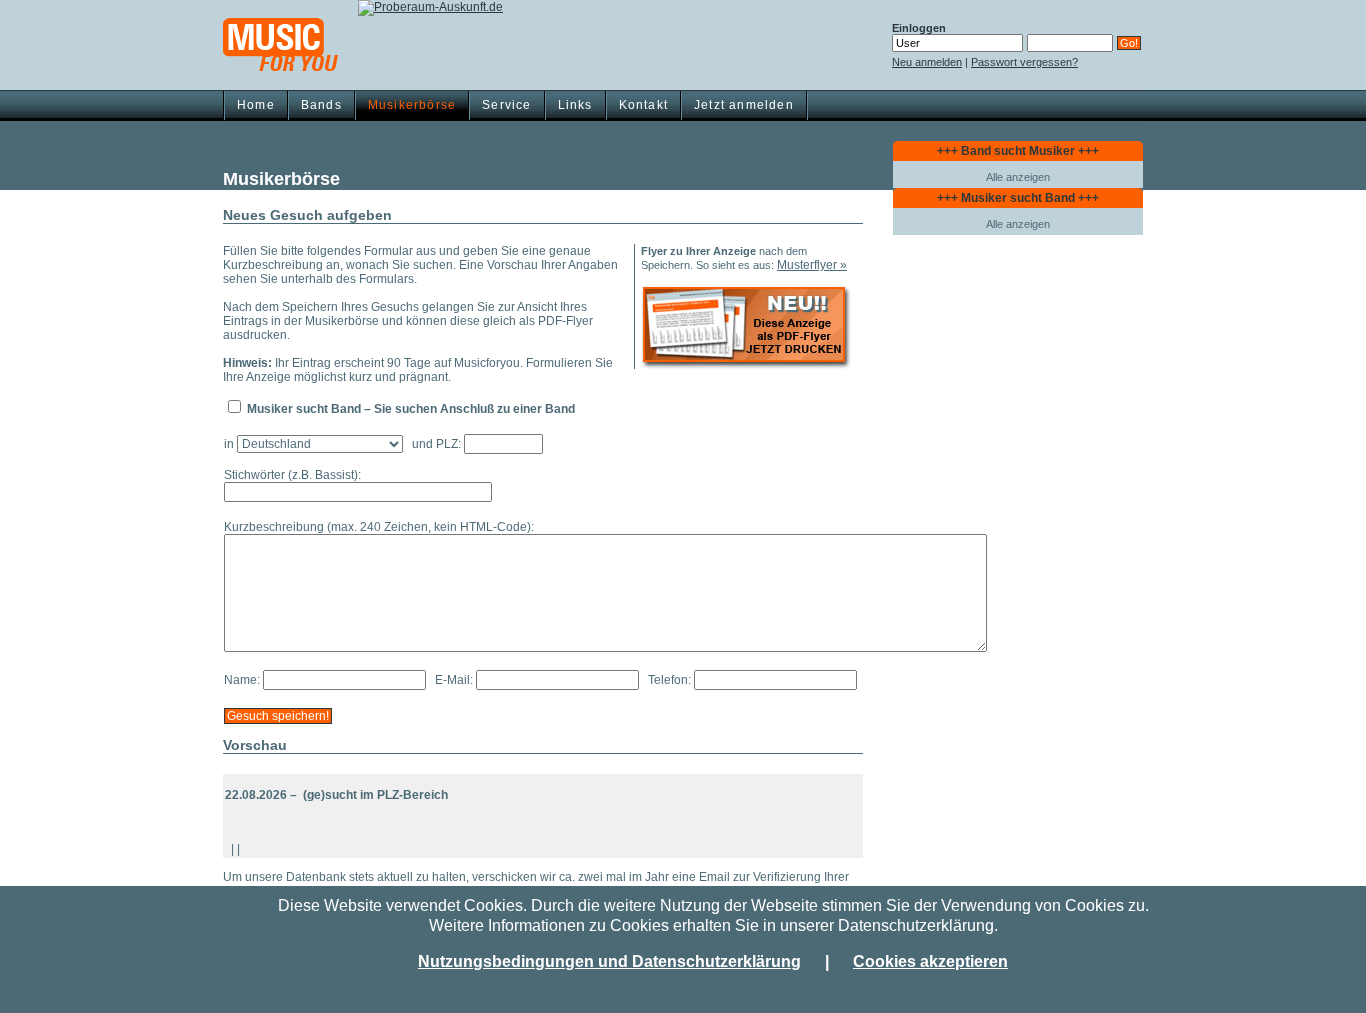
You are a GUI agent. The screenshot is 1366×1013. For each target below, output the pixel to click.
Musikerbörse (412, 105)
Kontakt (643, 105)
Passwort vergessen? (1024, 62)
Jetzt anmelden (744, 105)
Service (506, 105)
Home (256, 105)
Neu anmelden (927, 62)
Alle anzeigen (1018, 177)
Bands (321, 105)
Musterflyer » (812, 265)
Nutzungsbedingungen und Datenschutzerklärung (609, 961)
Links (575, 105)
